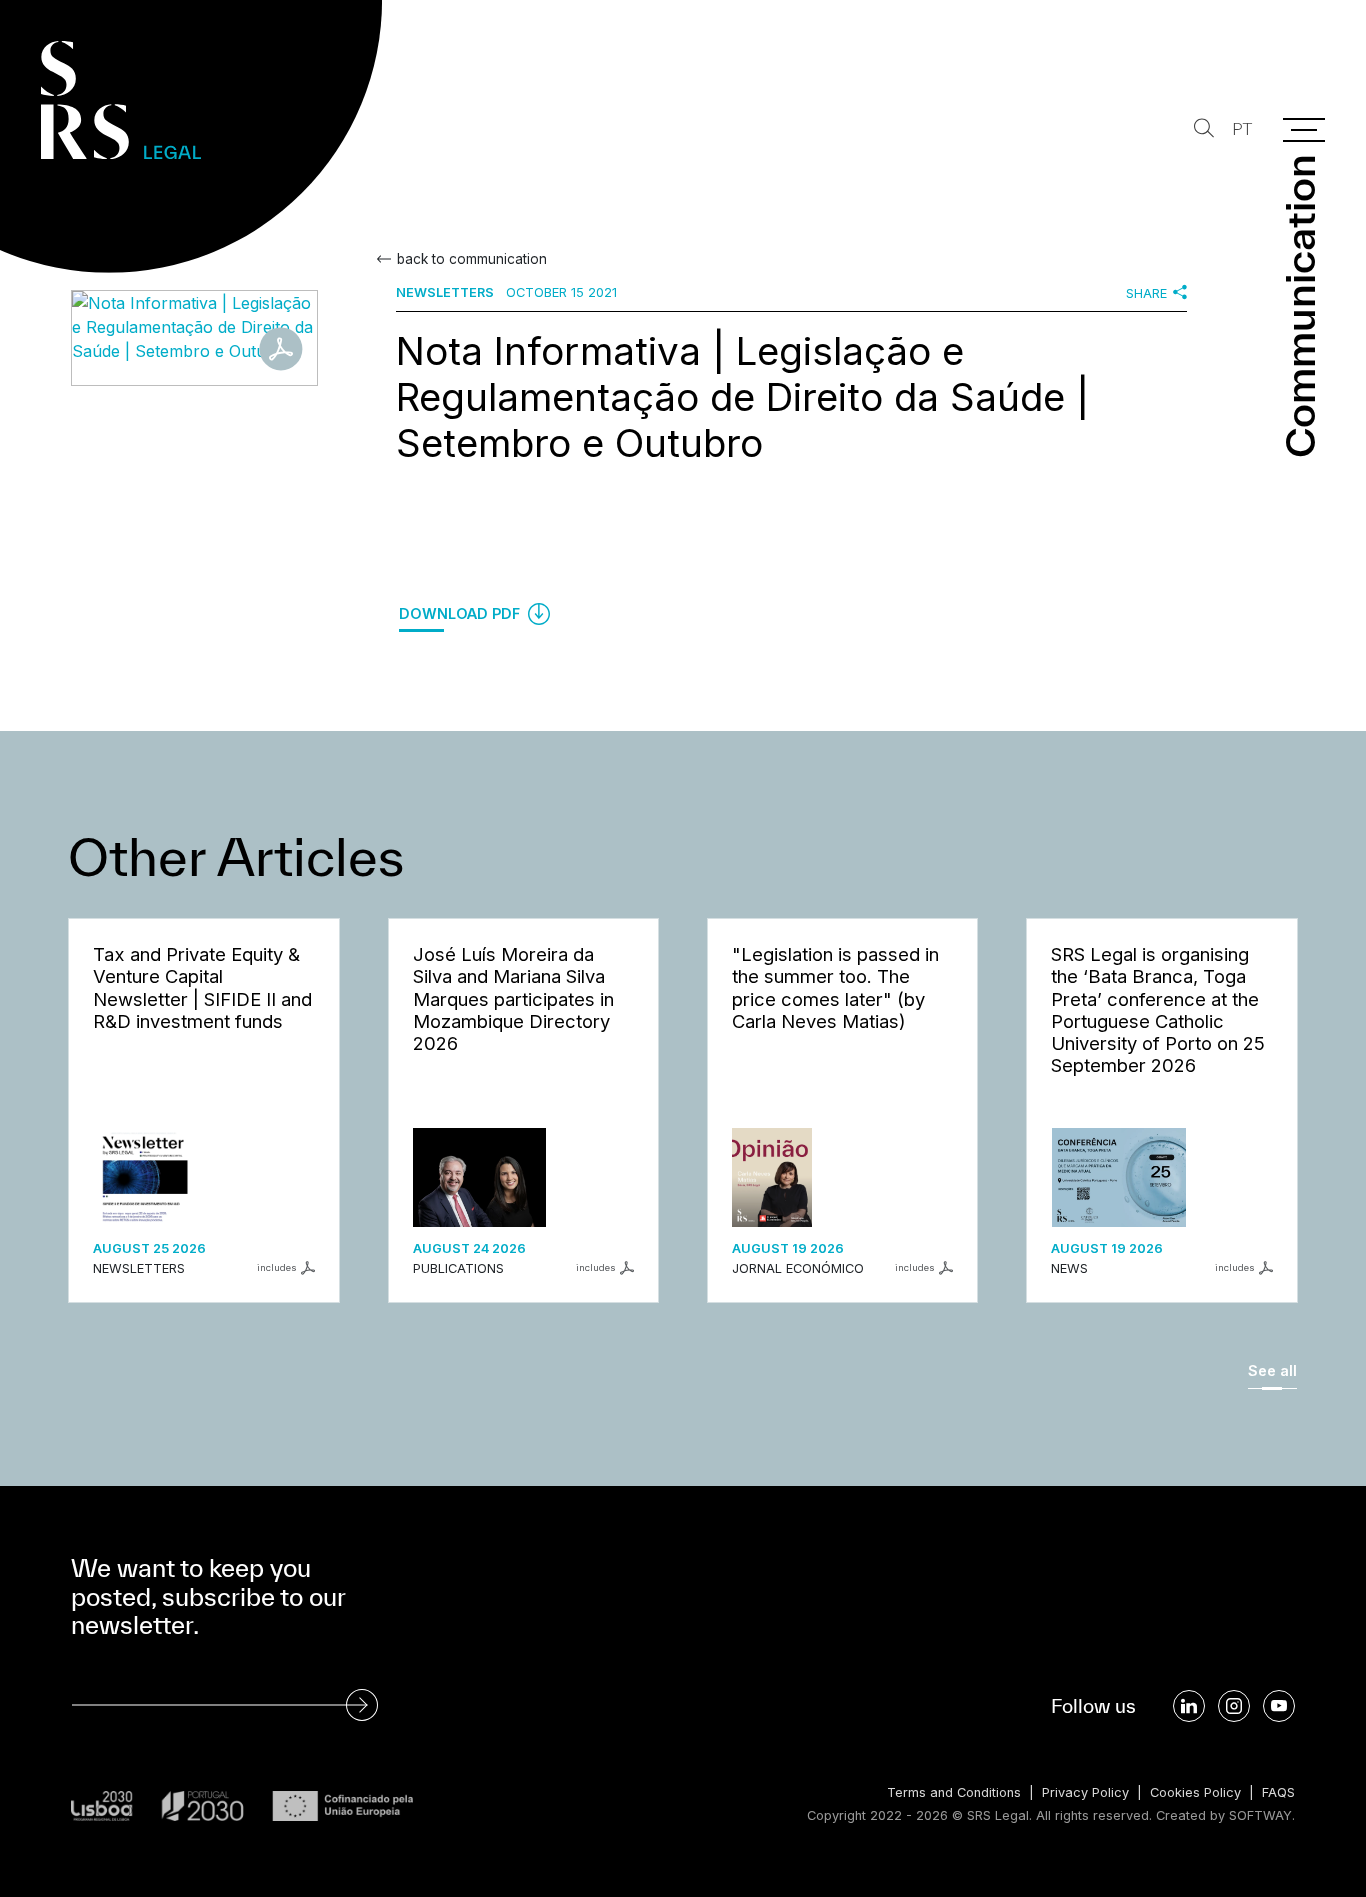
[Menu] (1304, 130)
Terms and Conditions (954, 1792)
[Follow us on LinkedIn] (1189, 1706)
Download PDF (461, 613)
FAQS (1278, 1792)
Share (1146, 293)
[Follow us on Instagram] (1234, 1706)
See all (1272, 1370)
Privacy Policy (1085, 1792)
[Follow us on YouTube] (1279, 1706)
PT (1242, 129)
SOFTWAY (1260, 1815)
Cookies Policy (1195, 1792)
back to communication (472, 259)
